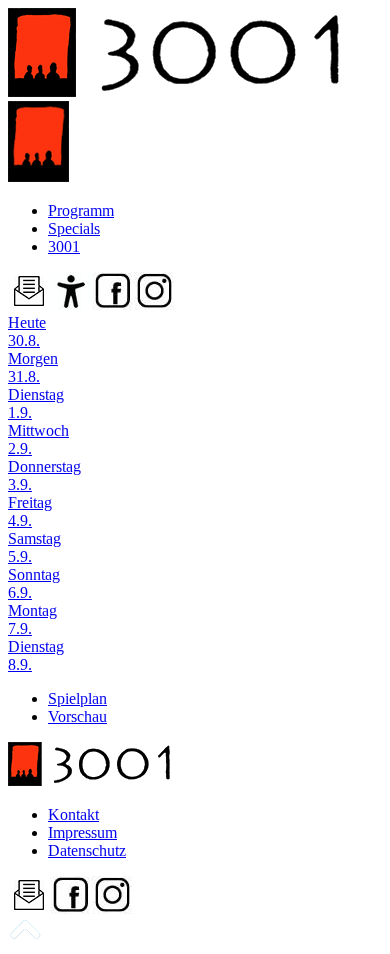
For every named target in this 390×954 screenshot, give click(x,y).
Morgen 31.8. (33, 367)
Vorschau (77, 716)
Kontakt (73, 814)
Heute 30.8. (27, 331)
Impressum (82, 832)
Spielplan (77, 698)
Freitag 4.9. (30, 511)
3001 (64, 246)
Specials (74, 228)
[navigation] (25, 936)
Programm (81, 210)
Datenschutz (87, 850)
